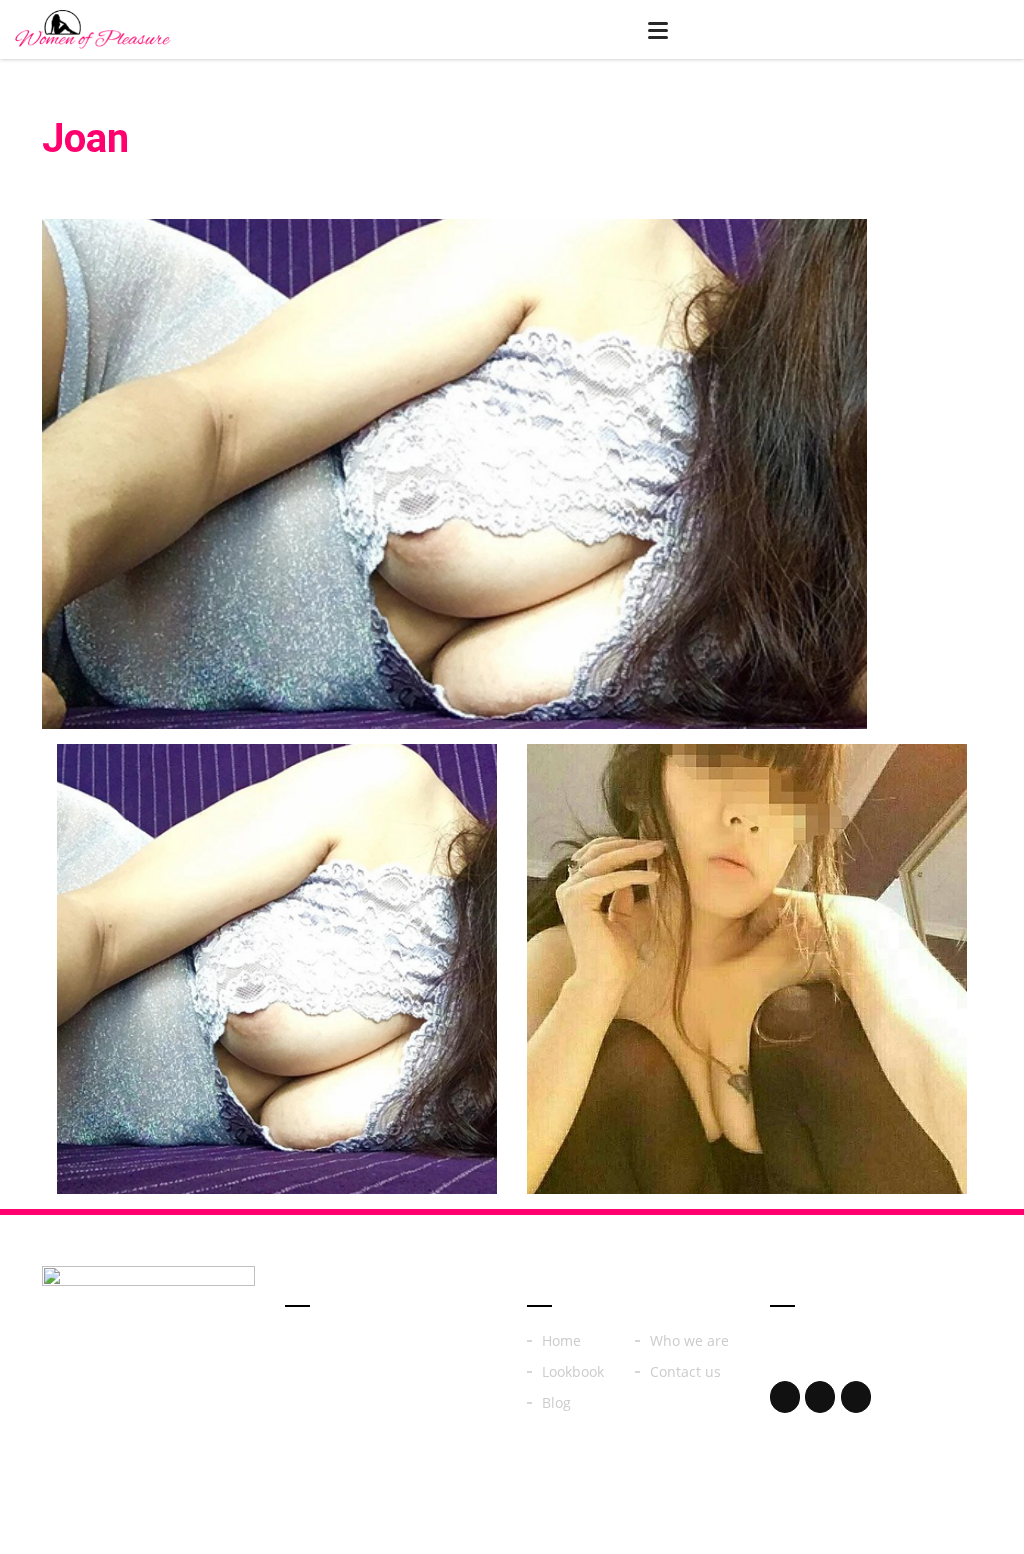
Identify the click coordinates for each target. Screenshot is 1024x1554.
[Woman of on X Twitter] (856, 1397)
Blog (556, 1403)
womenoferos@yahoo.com (856, 1368)
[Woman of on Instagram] (820, 1397)
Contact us (685, 1372)
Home (561, 1341)
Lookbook (573, 1372)
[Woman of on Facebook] (785, 1397)
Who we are (689, 1341)
